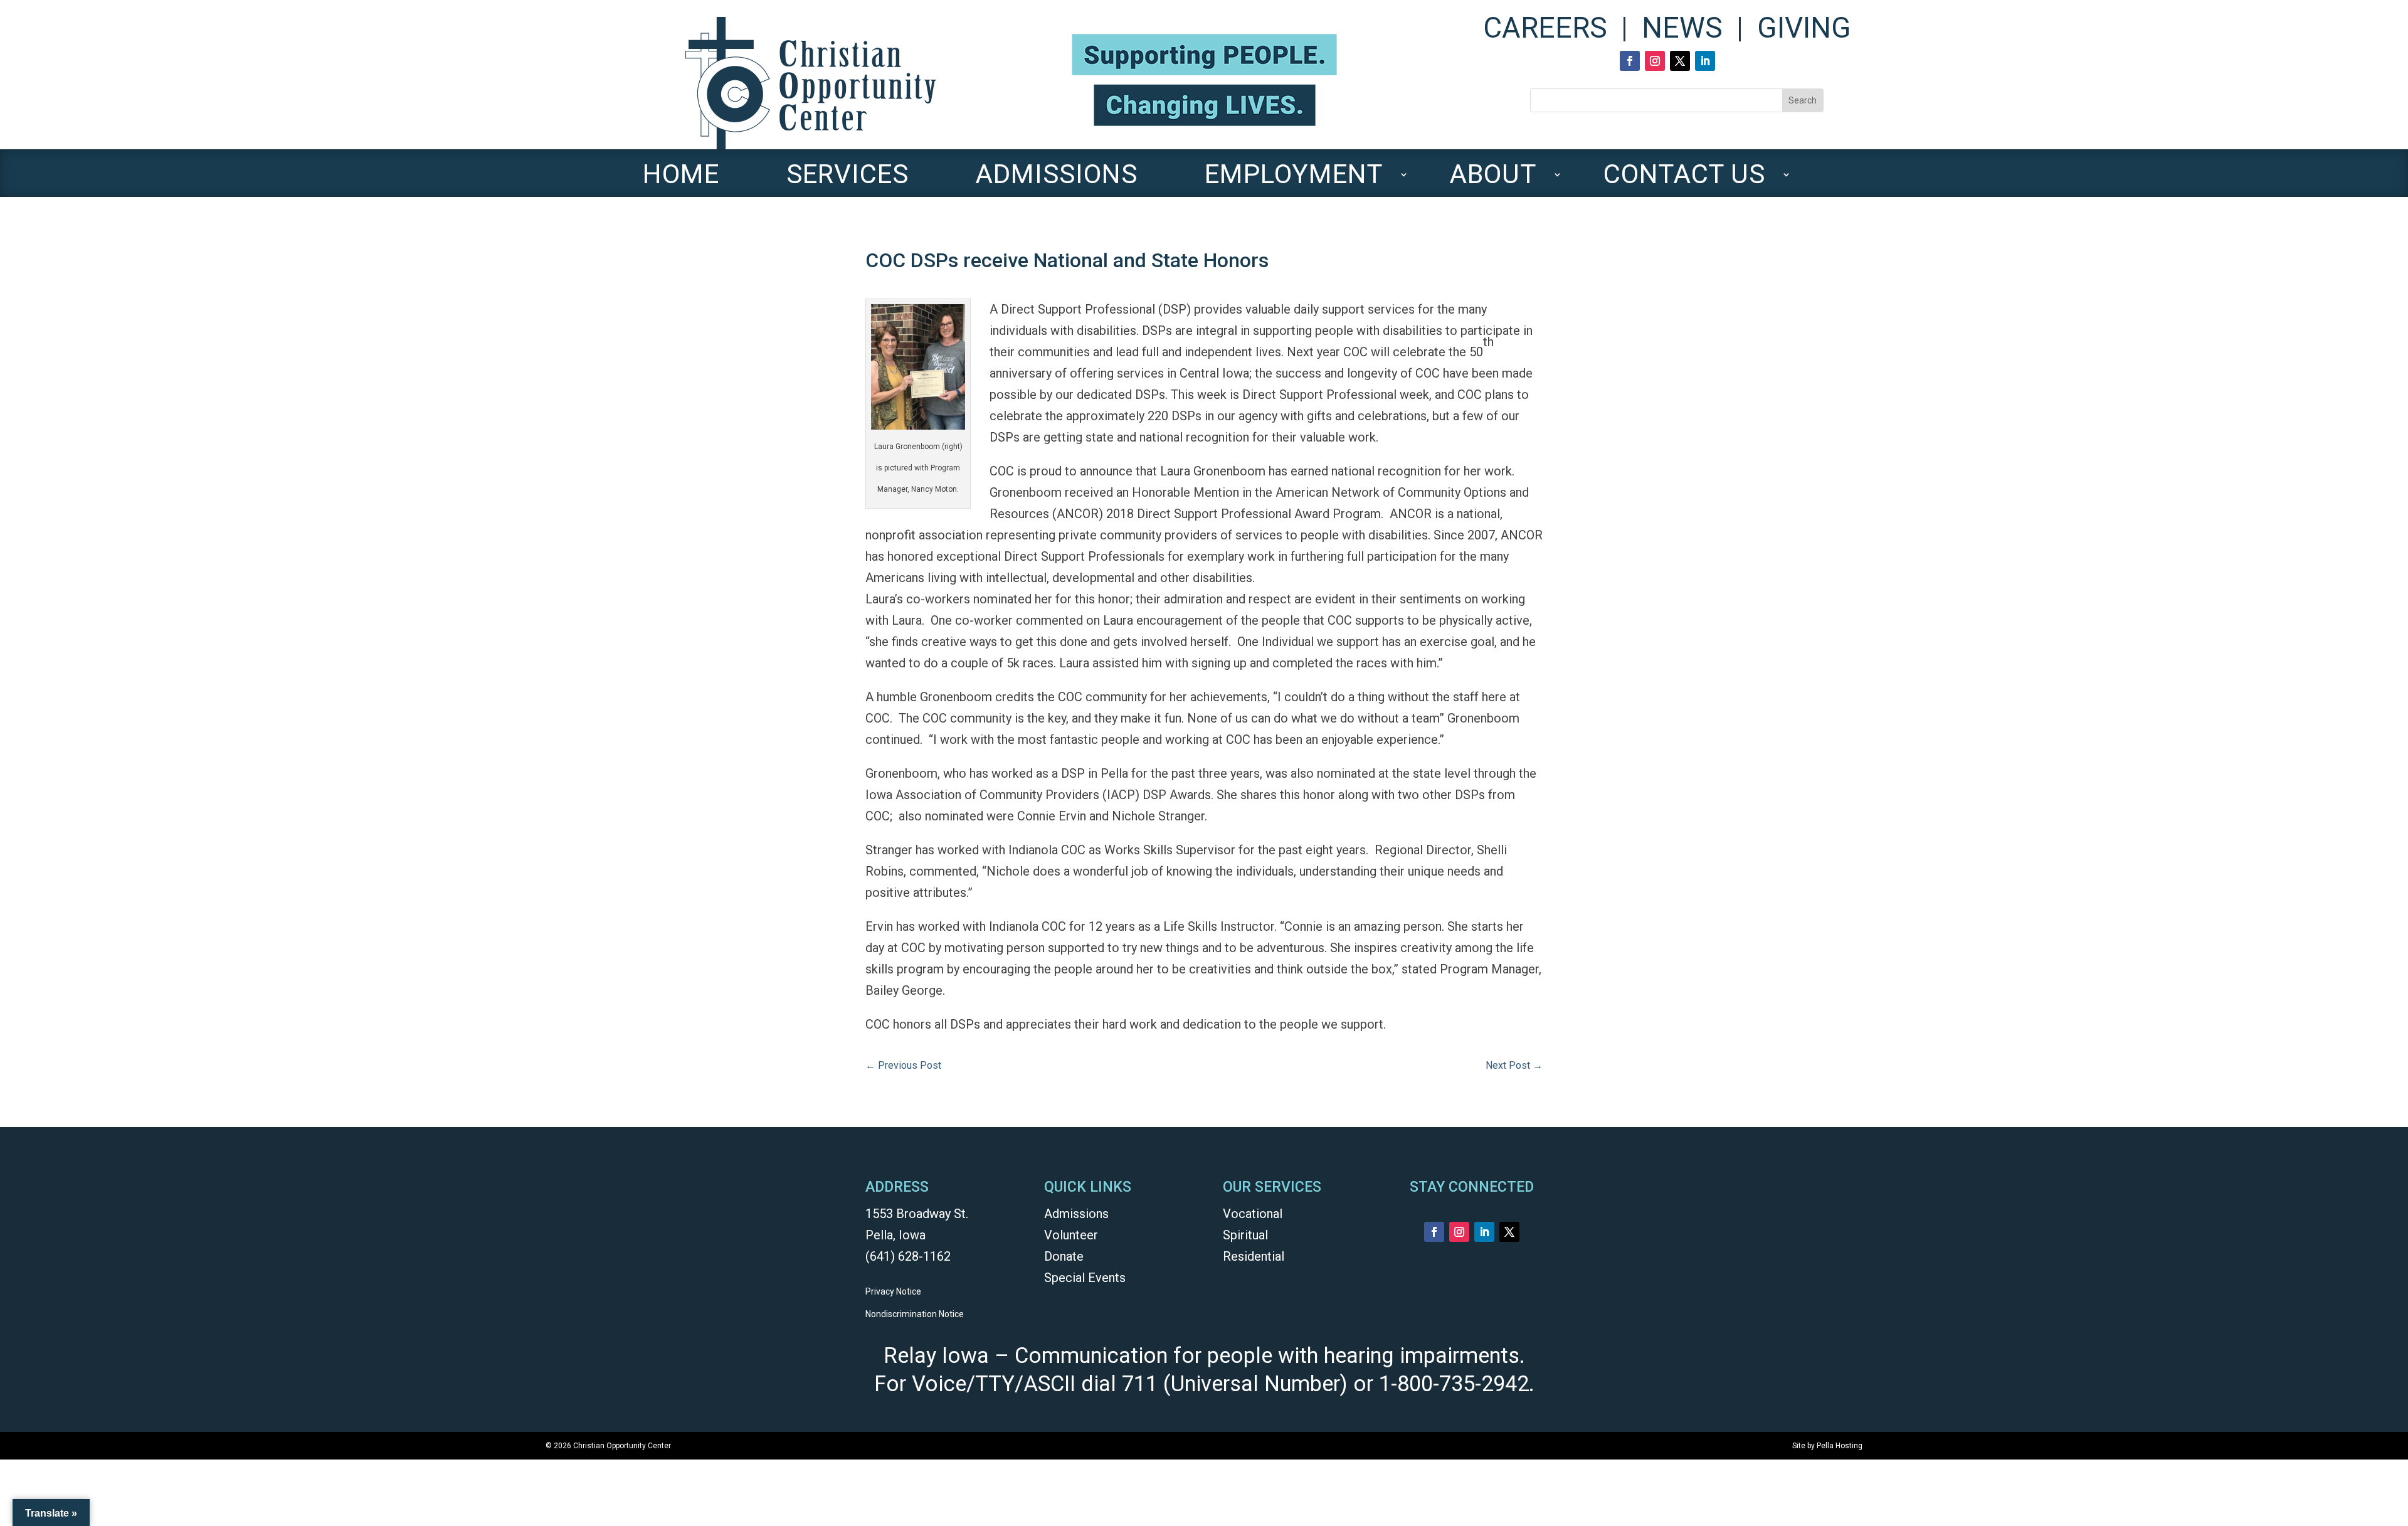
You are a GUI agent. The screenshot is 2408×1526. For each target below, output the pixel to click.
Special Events (1085, 1278)
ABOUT (1493, 180)
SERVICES (848, 180)
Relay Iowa (936, 1355)
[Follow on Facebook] (1630, 61)
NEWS (1682, 28)
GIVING (1804, 28)
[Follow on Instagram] (1655, 61)
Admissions (1076, 1214)
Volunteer (1071, 1235)
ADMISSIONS (1056, 180)
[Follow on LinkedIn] (1705, 61)
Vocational (1253, 1214)
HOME (681, 180)
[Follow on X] (1680, 61)
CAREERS (1545, 28)
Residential (1254, 1256)
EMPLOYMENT (1294, 180)
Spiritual (1245, 1235)
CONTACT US (1684, 180)
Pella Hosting (1840, 1446)
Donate (1064, 1256)
